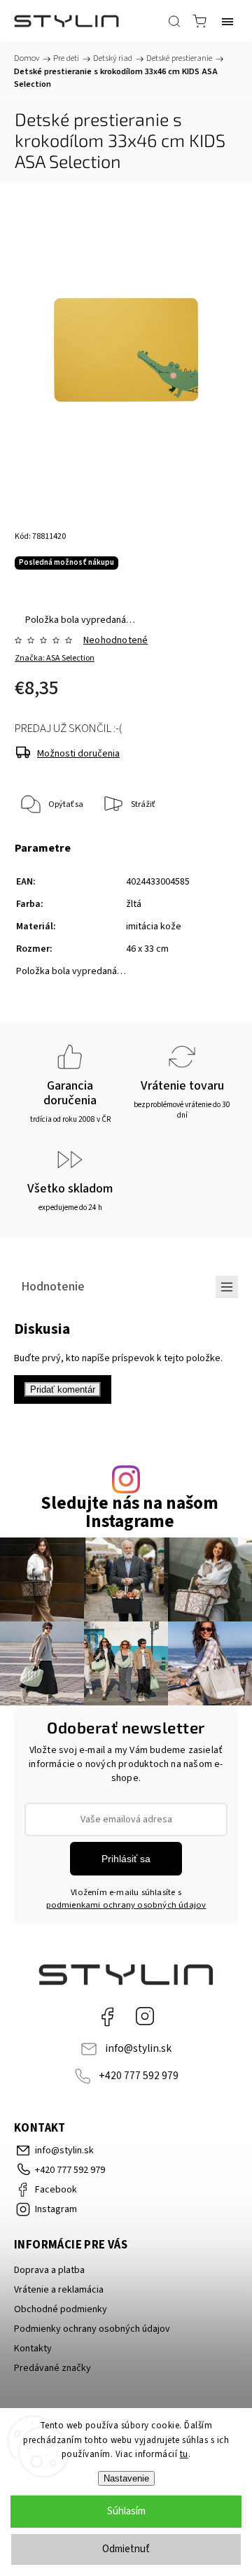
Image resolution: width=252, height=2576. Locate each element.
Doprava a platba (49, 2270)
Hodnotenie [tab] (53, 1286)
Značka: (55, 658)
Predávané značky (52, 2368)
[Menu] (227, 21)
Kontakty (33, 2349)
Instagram (145, 2016)
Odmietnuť (126, 2549)
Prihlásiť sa (126, 1859)
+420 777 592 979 (139, 2076)
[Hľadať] (174, 21)
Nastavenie (126, 2478)
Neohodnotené (115, 640)
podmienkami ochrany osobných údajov (126, 1905)
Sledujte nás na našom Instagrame (129, 1512)
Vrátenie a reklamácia (59, 2290)
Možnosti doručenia (78, 754)
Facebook (107, 2016)
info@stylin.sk (138, 2048)
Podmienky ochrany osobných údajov (92, 2329)
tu (184, 2454)
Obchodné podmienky (61, 2309)
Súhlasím (126, 2511)
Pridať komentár (63, 1389)
